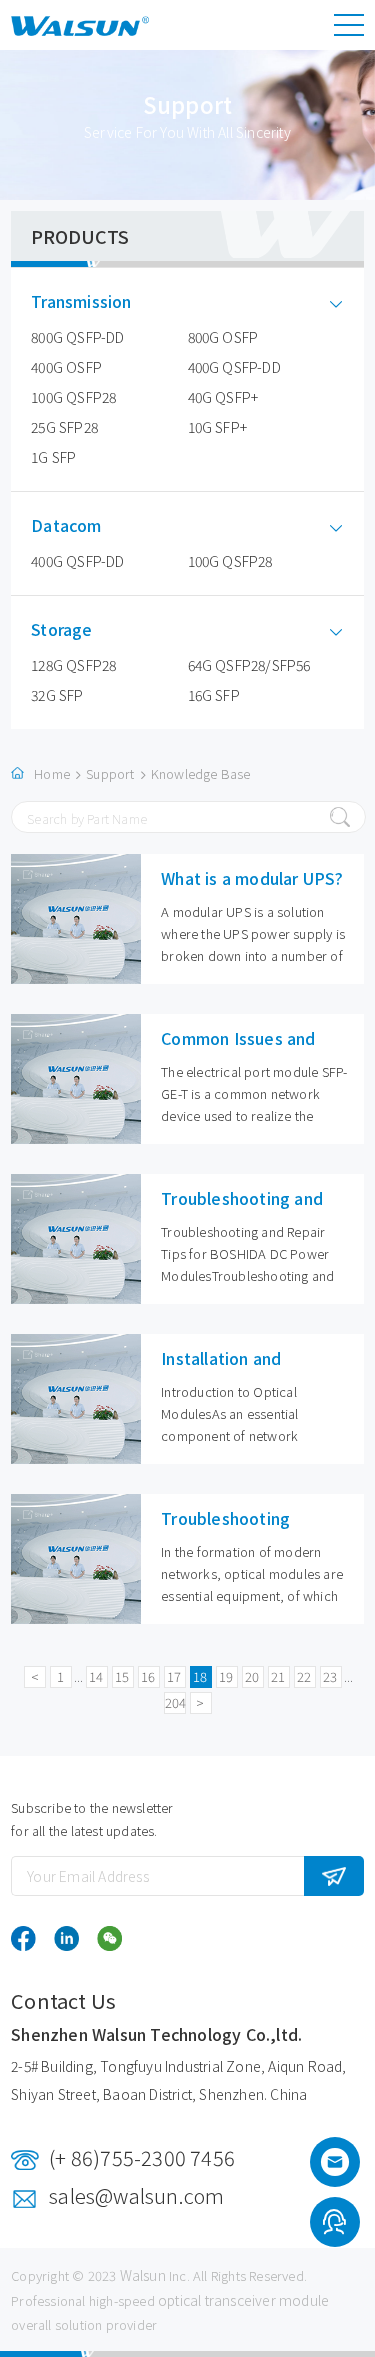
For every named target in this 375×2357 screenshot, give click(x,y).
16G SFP (214, 695)
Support (110, 773)
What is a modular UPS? (252, 878)
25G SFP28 (64, 427)
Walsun (143, 2275)
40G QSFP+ (223, 397)
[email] (335, 2168)
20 (252, 1676)
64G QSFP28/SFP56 (249, 665)
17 (174, 1676)
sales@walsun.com (136, 2195)
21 (278, 1676)
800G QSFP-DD (77, 337)
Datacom (66, 525)
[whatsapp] (334, 2225)
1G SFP (53, 457)
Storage (61, 629)
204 (175, 1702)
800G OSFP (223, 337)
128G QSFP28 (73, 665)
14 (96, 1676)
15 (122, 1676)
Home (52, 773)
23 (330, 1676)
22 (304, 1676)
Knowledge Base (201, 773)
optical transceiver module (243, 2300)
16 (148, 1676)
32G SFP (57, 695)
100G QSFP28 (73, 397)
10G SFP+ (218, 427)
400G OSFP (66, 367)
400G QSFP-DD (234, 367)
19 (226, 1676)
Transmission (81, 301)
